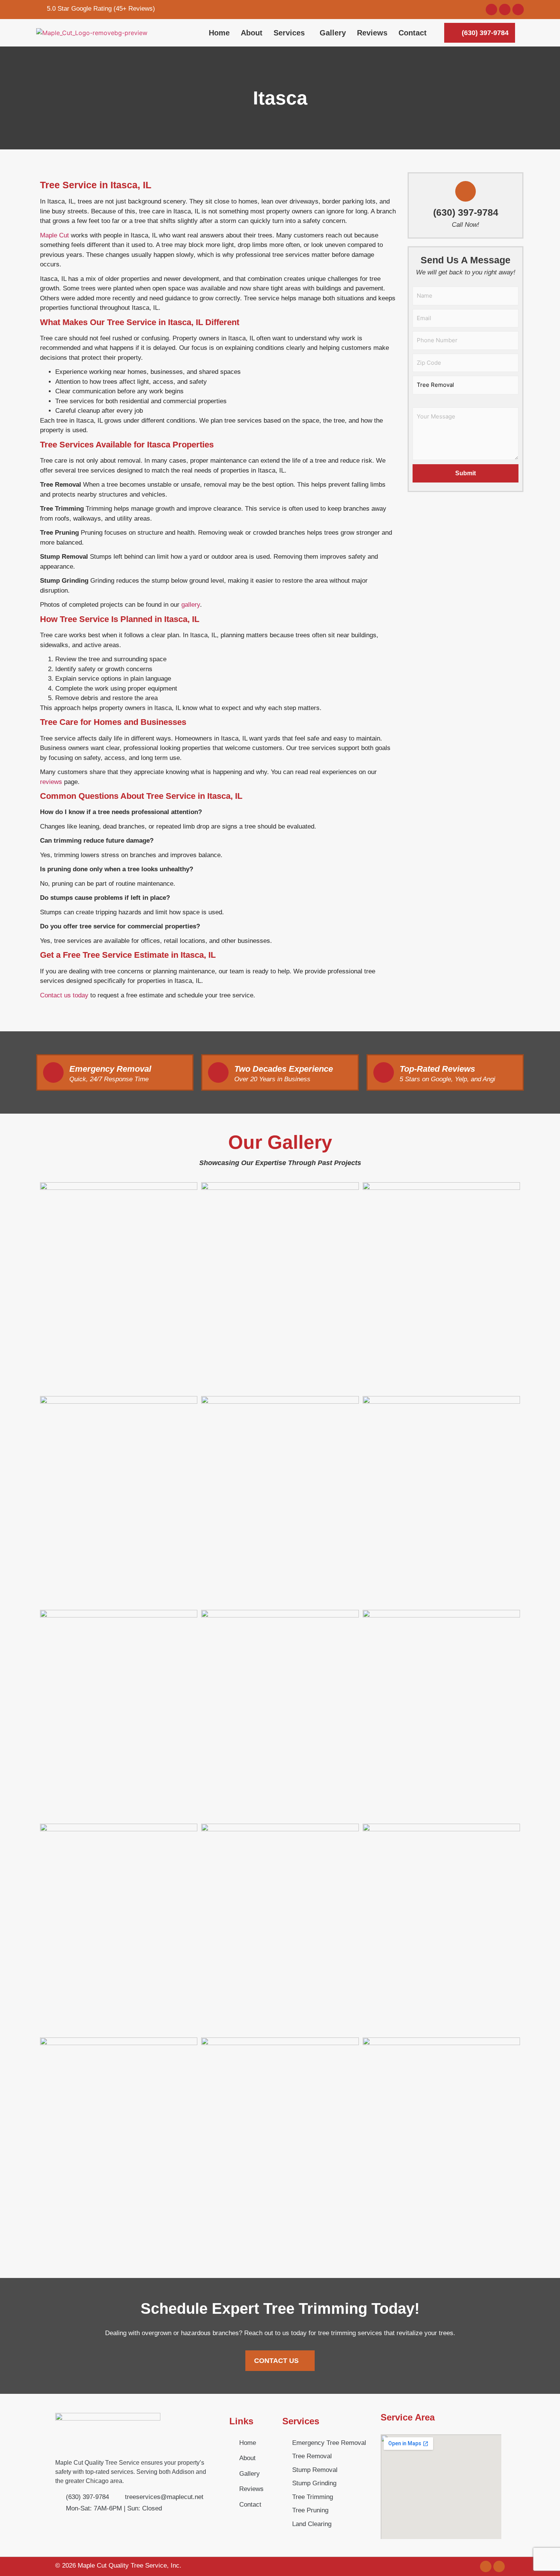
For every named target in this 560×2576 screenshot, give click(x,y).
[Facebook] (505, 10)
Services (289, 33)
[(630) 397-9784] (466, 191)
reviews (51, 782)
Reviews (372, 33)
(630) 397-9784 (466, 212)
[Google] (491, 10)
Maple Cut (54, 235)
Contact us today (64, 995)
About (252, 33)
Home (219, 33)
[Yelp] (518, 10)
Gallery (333, 33)
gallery (191, 605)
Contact (413, 33)
